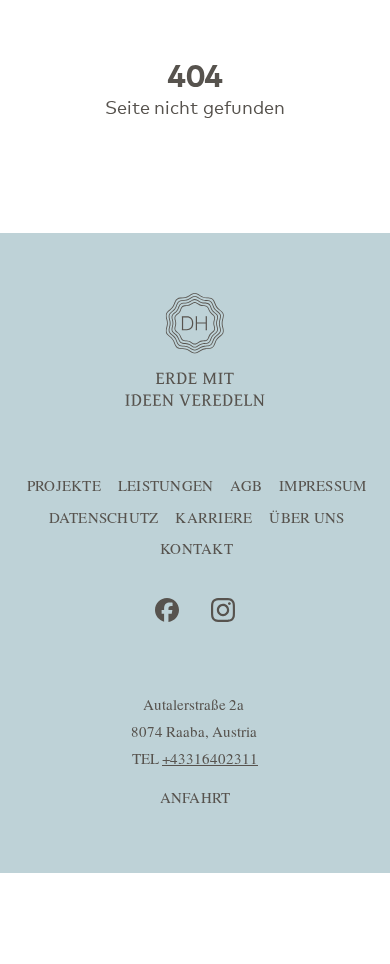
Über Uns (306, 518)
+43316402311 (210, 759)
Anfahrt (195, 798)
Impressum (322, 486)
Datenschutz (104, 518)
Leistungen (166, 486)
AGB (246, 486)
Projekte (64, 486)
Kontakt (196, 549)
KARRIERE (213, 518)
